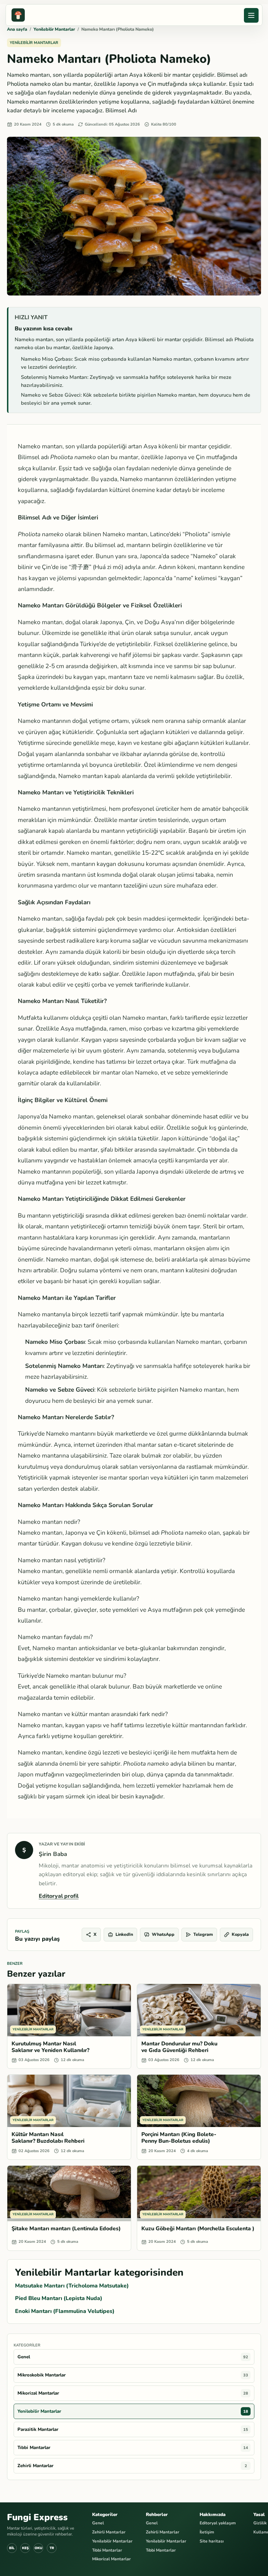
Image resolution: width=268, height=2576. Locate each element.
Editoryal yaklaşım (218, 2523)
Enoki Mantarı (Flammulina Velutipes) (65, 2311)
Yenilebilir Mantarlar (54, 29)
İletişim (207, 2532)
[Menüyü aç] (251, 15)
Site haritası (212, 2541)
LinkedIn (124, 1934)
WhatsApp (163, 1934)
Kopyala (240, 1934)
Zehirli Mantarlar (109, 2532)
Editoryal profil (59, 1896)
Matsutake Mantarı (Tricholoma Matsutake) (72, 2286)
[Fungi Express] (18, 15)
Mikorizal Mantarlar (111, 2559)
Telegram (203, 1934)
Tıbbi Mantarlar (107, 2550)
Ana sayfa (17, 29)
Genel (98, 2523)
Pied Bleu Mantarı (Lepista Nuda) (59, 2298)
